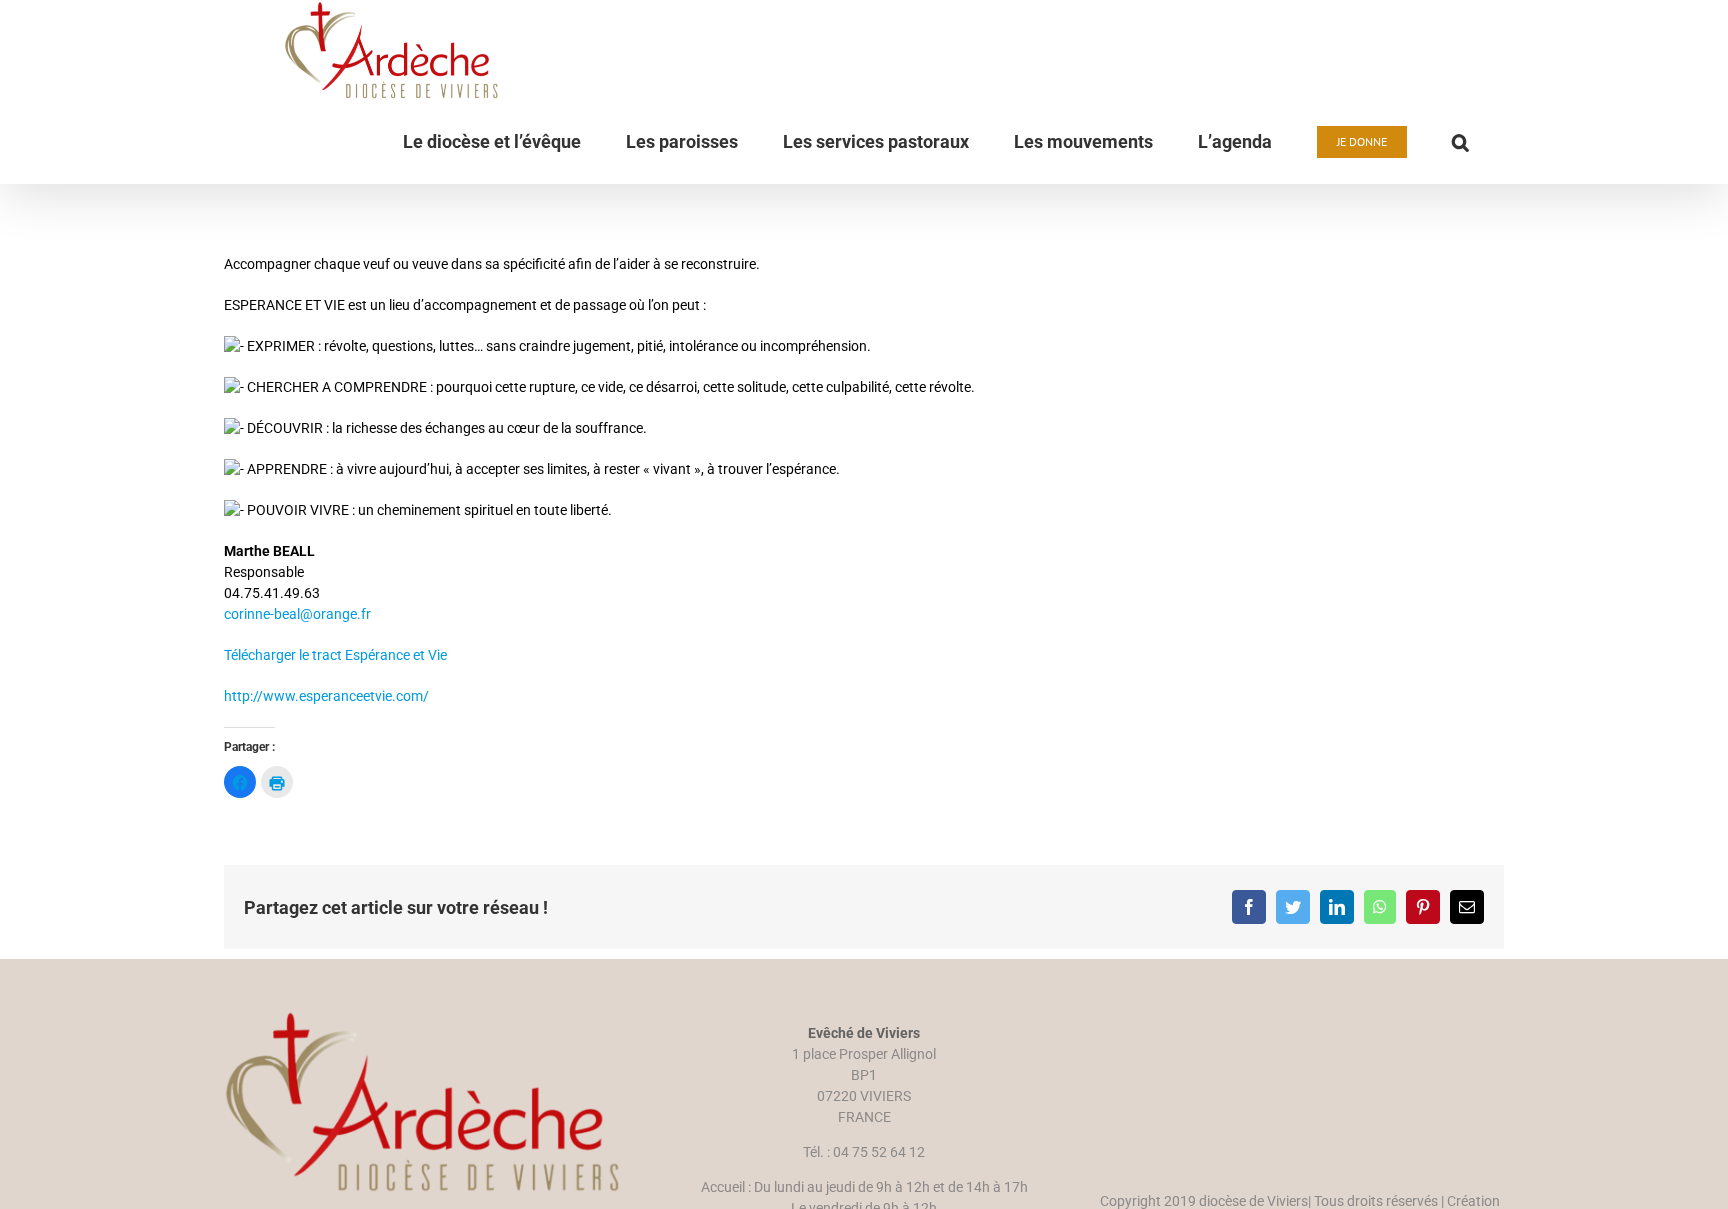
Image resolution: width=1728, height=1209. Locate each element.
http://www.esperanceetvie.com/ (326, 696)
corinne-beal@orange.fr (297, 614)
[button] (1460, 142)
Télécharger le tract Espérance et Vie (335, 655)
